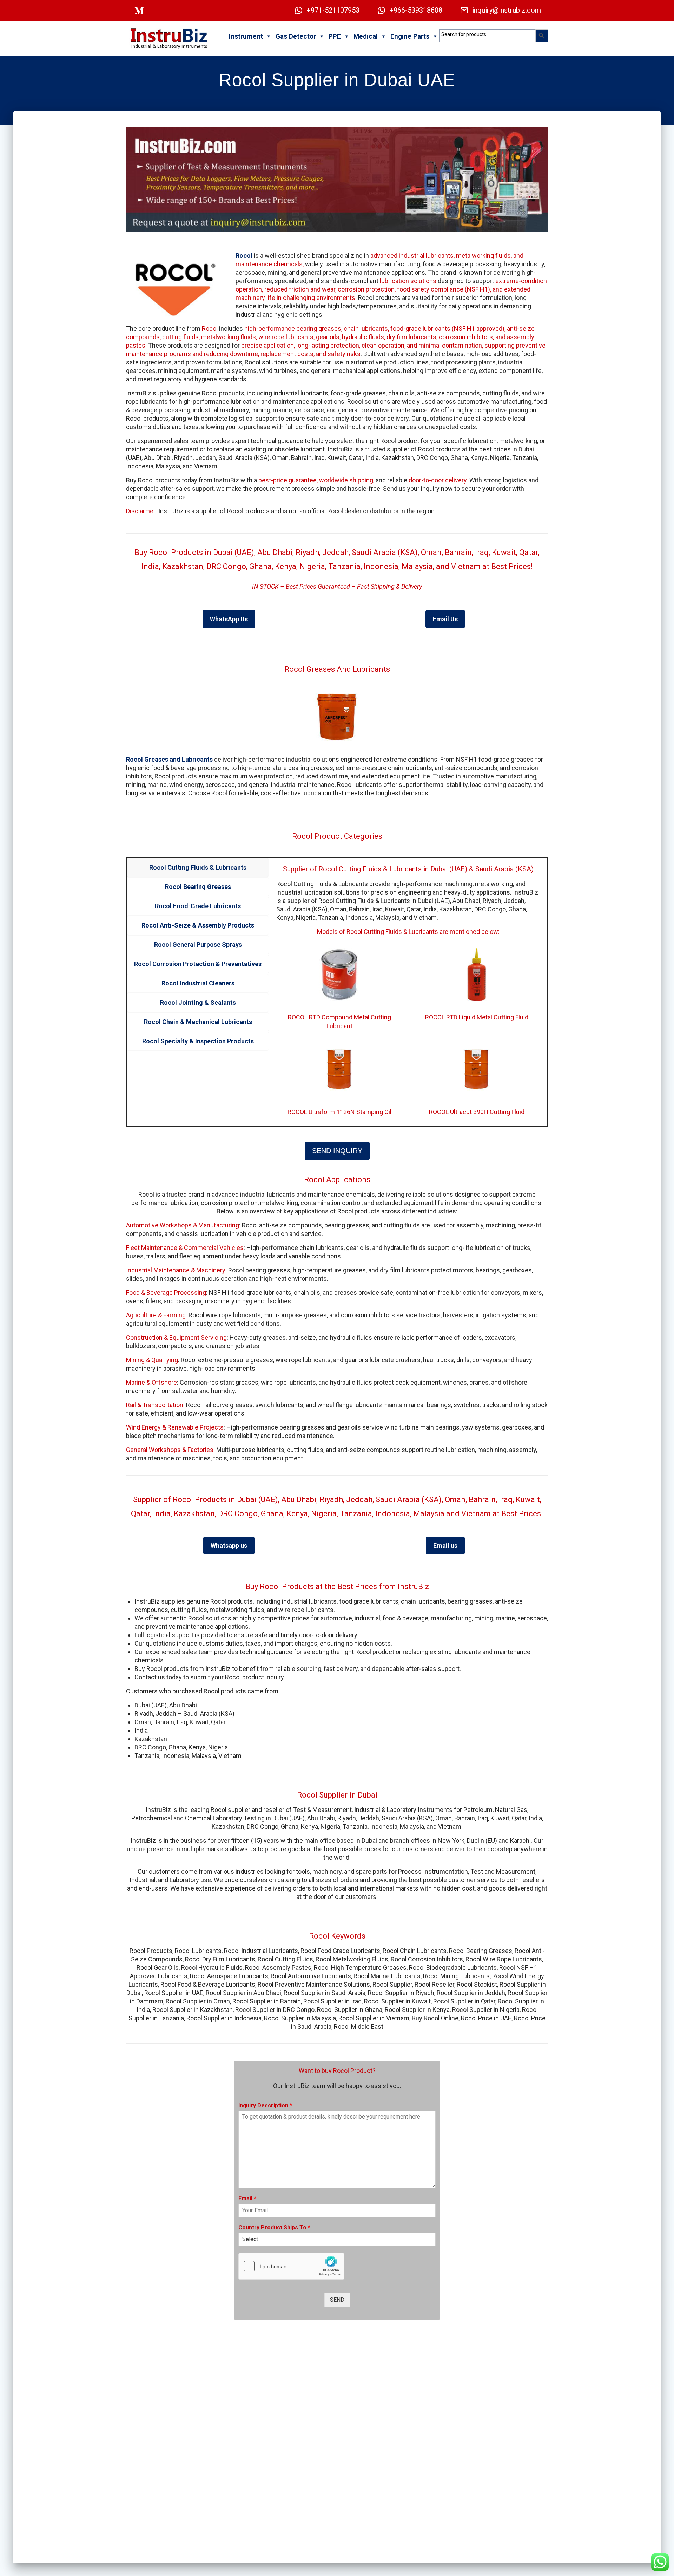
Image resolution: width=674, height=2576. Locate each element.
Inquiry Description (265, 2105)
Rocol (245, 256)
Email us (445, 1545)
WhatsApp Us (229, 619)
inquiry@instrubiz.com (507, 10)
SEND (337, 2300)
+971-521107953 (333, 10)
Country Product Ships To (274, 2227)
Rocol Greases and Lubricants (169, 759)
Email (247, 2198)
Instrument (246, 36)
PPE (335, 36)
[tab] (198, 868)
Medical (366, 36)
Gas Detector (296, 36)
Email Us (445, 619)
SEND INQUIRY (337, 1151)
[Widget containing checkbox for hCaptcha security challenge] (291, 2266)
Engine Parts (410, 36)
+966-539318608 (416, 10)
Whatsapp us (229, 1545)
